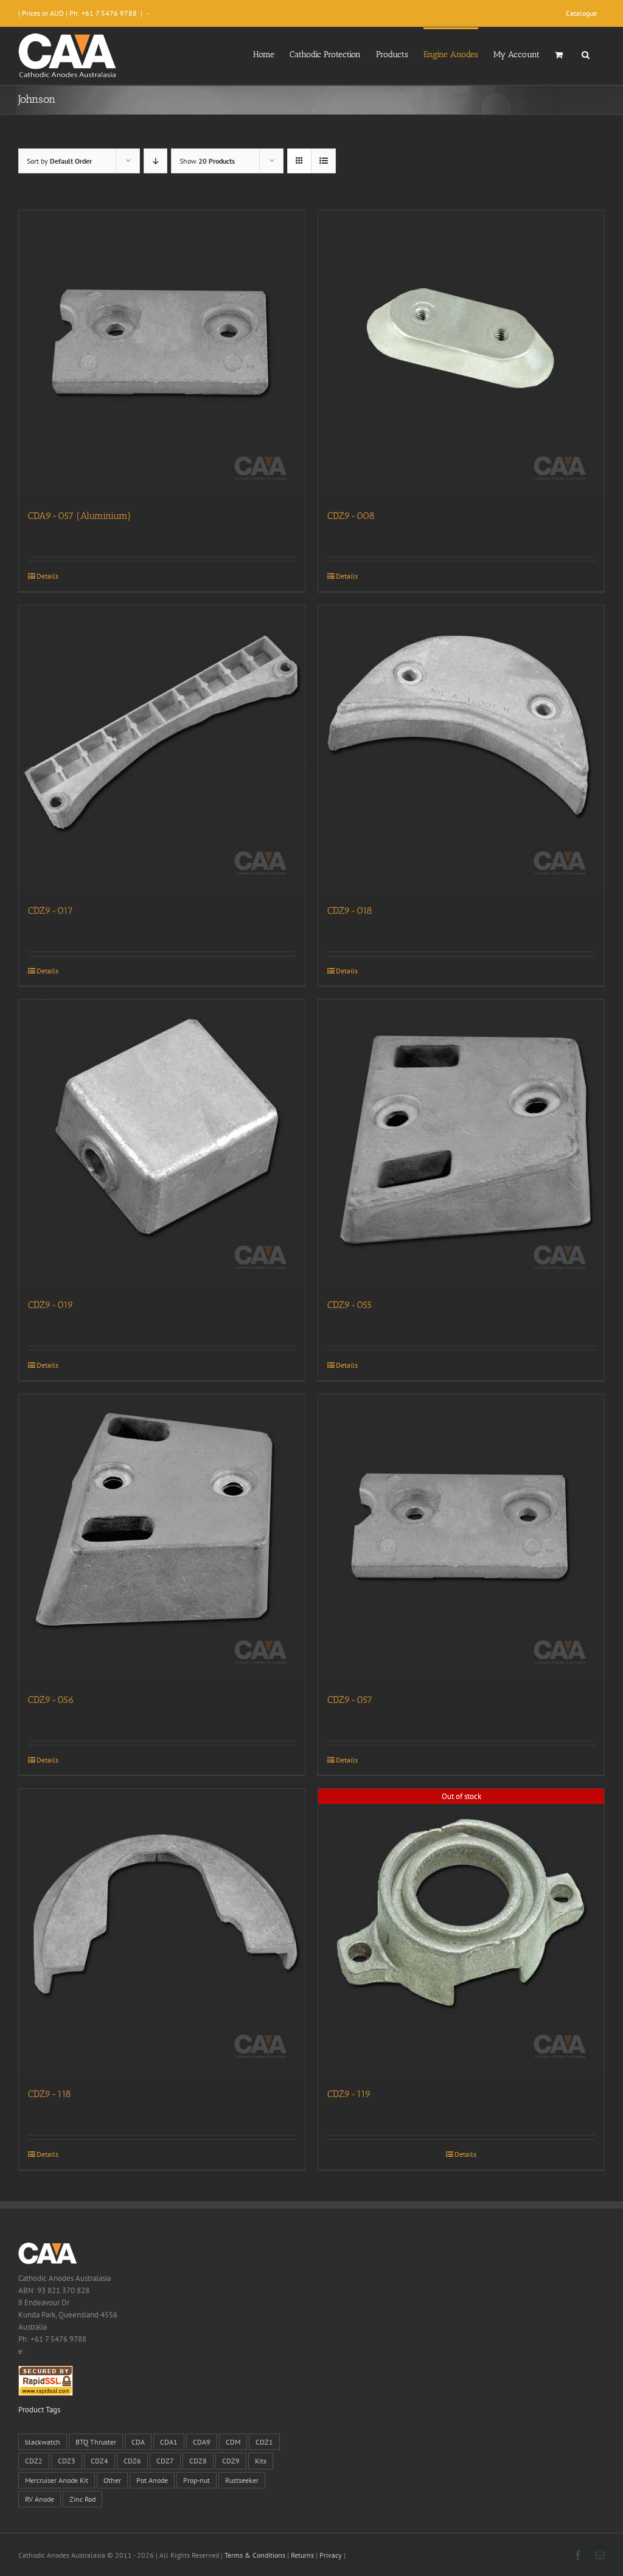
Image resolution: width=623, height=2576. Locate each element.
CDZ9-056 (51, 1700)
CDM (233, 2442)
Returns (302, 2555)
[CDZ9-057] (461, 1537)
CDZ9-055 (350, 1305)
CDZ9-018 (350, 910)
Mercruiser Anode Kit (57, 2480)
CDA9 (202, 2442)
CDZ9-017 (50, 910)
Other (112, 2480)
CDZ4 (99, 2461)
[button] (586, 54)
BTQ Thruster (96, 2442)
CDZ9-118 (50, 2094)
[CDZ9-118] (162, 1932)
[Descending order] (155, 161)
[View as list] (323, 161)
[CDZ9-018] (461, 748)
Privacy (331, 2555)
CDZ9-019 (51, 1305)
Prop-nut (197, 2480)
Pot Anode (152, 2480)
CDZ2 (34, 2461)
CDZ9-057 (350, 1700)
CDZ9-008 (351, 516)
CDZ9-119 (349, 2094)
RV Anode (40, 2499)
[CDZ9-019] (162, 1143)
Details (47, 576)
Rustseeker (242, 2480)
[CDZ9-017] (162, 748)
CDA (138, 2442)
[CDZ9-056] (162, 1537)
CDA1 (169, 2442)
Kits (261, 2461)
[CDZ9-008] (461, 353)
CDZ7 (165, 2461)
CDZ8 (198, 2461)
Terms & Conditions (255, 2555)
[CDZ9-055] (461, 1143)
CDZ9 (231, 2461)
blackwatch (43, 2442)
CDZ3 (67, 2461)
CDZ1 (264, 2442)
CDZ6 (132, 2461)
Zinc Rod (82, 2499)
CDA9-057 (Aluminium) (79, 516)
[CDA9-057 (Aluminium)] (162, 353)
